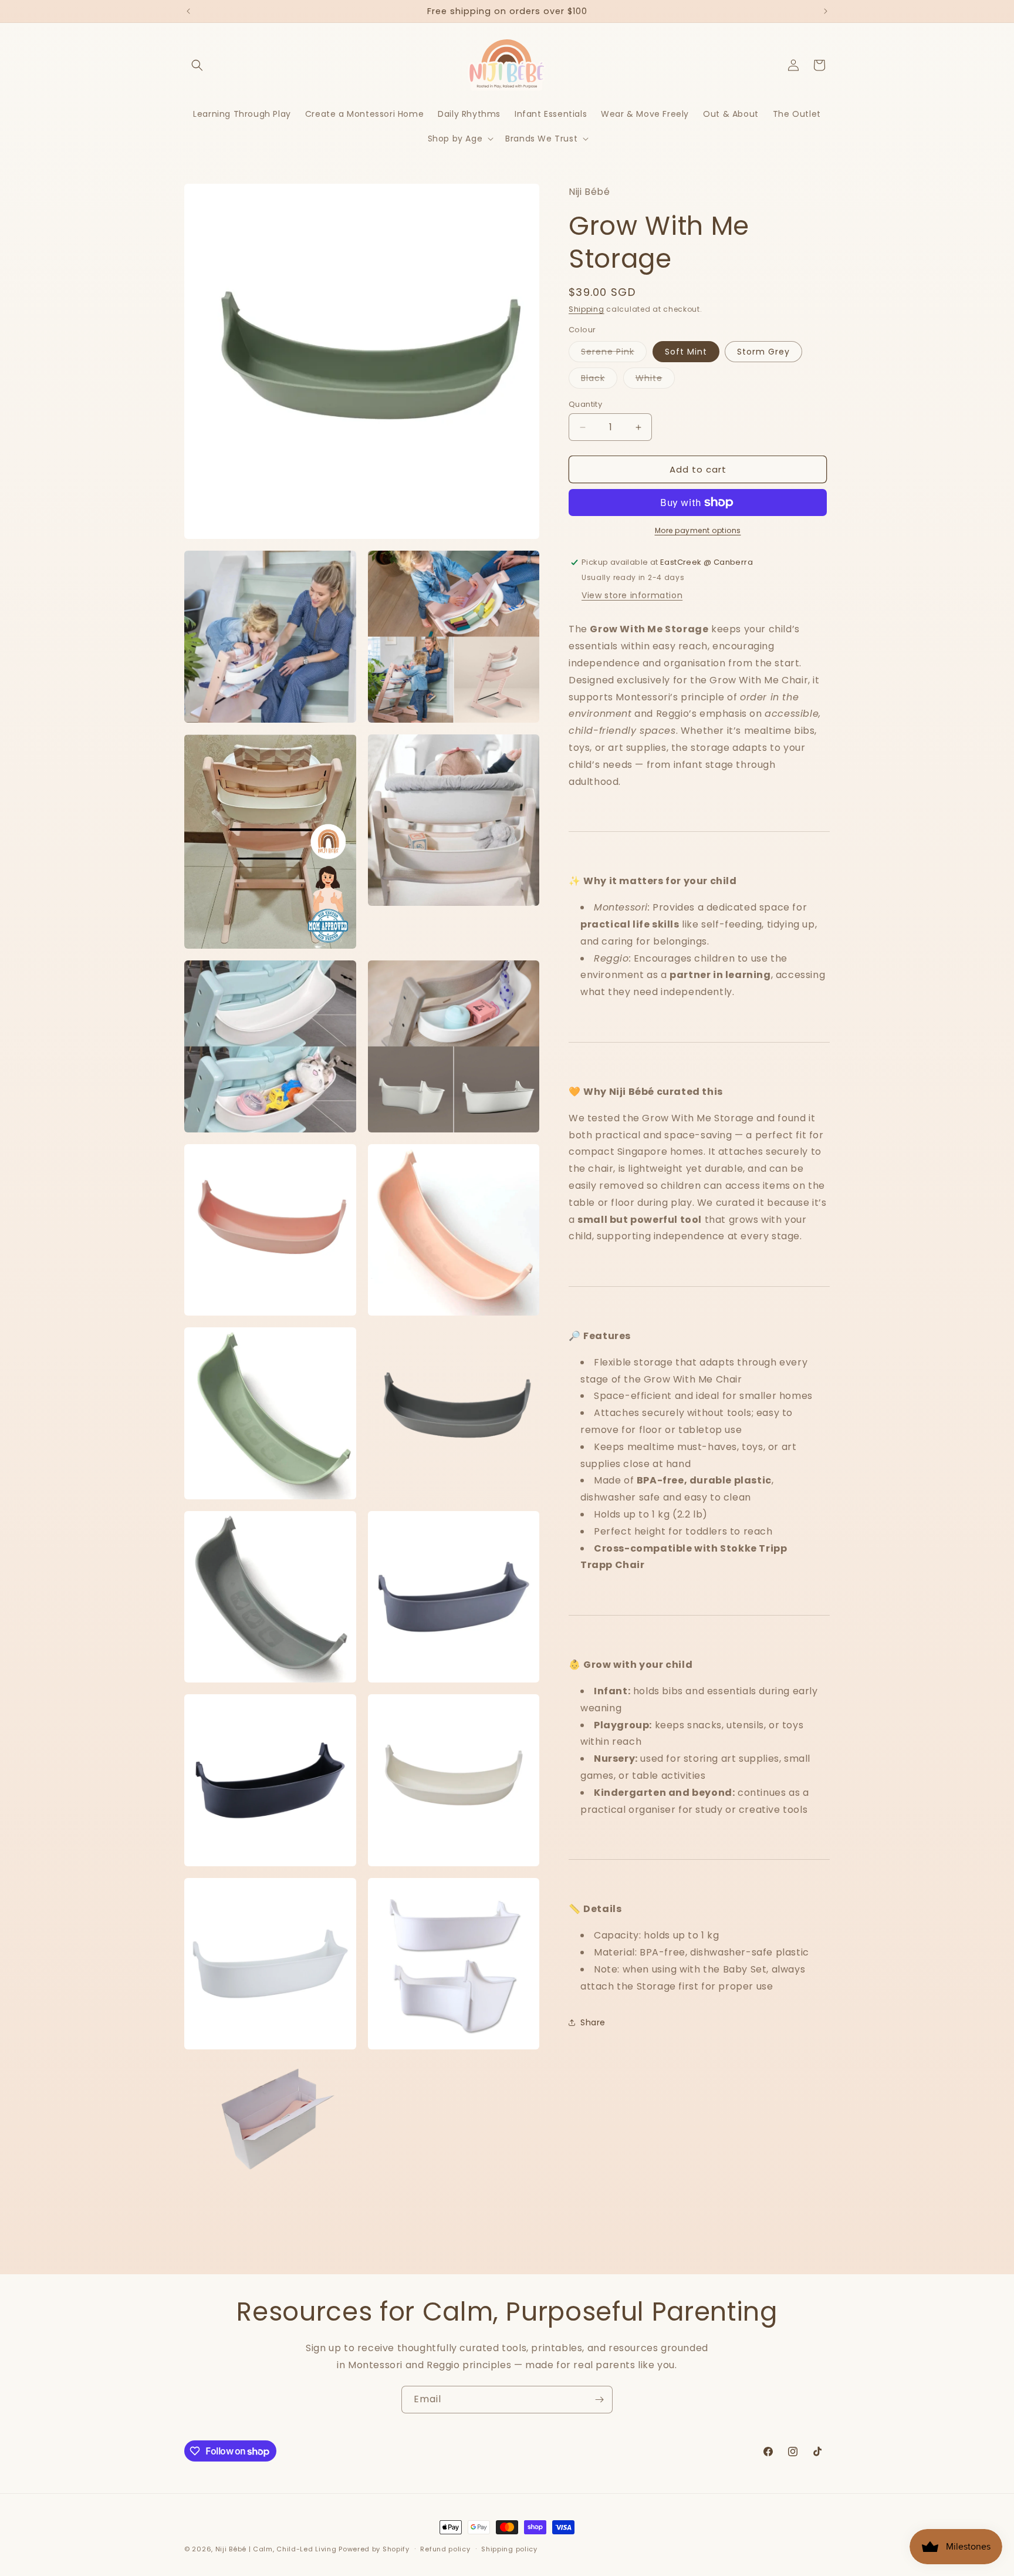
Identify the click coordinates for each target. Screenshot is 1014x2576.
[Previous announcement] (188, 11)
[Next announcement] (826, 11)
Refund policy (445, 2549)
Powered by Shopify (374, 2549)
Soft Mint (686, 352)
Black (599, 380)
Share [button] (593, 2022)
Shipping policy (509, 2549)
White (655, 380)
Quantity (585, 404)
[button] (197, 65)
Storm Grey (763, 352)
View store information (632, 595)
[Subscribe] (599, 2400)
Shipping (587, 309)
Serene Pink (614, 354)
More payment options (698, 530)
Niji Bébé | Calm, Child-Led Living (276, 2549)
